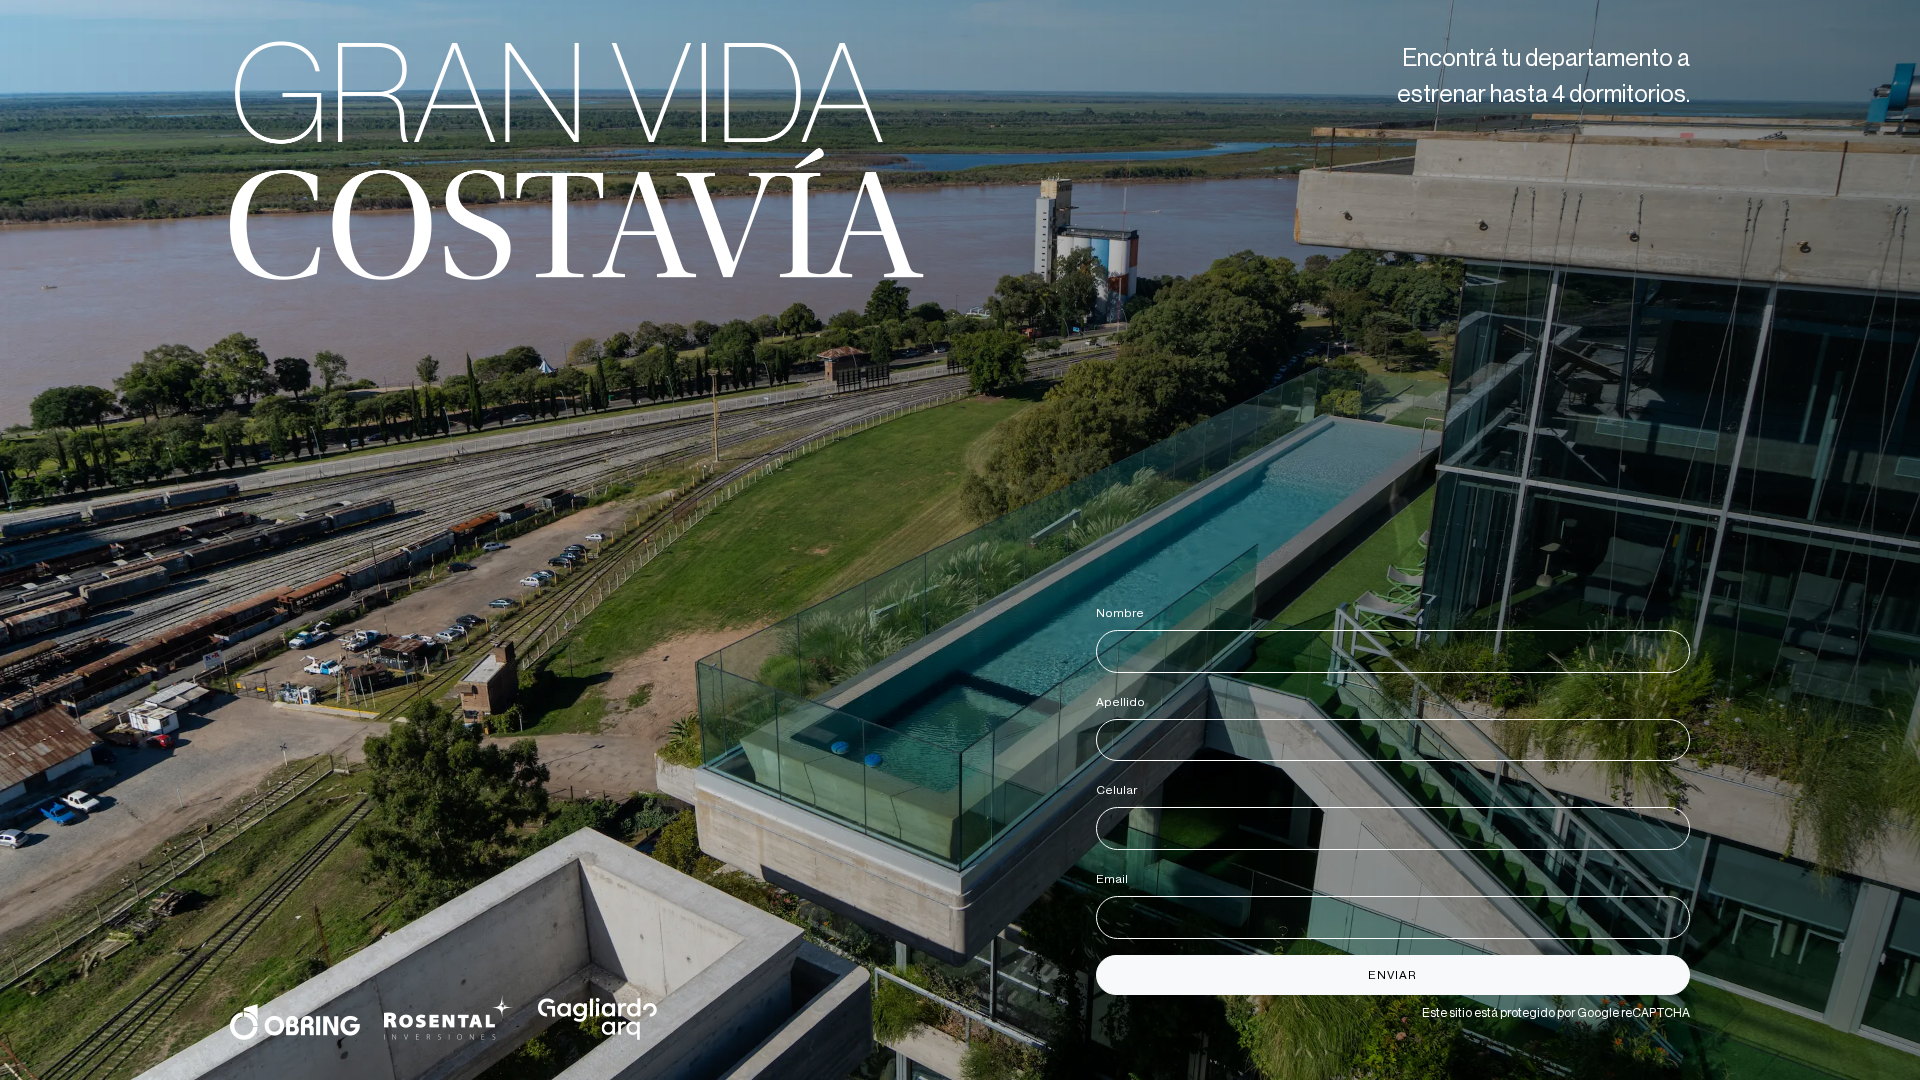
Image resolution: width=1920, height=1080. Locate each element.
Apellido (1124, 702)
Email (1115, 879)
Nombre (1123, 613)
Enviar (1392, 975)
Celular (1120, 790)
